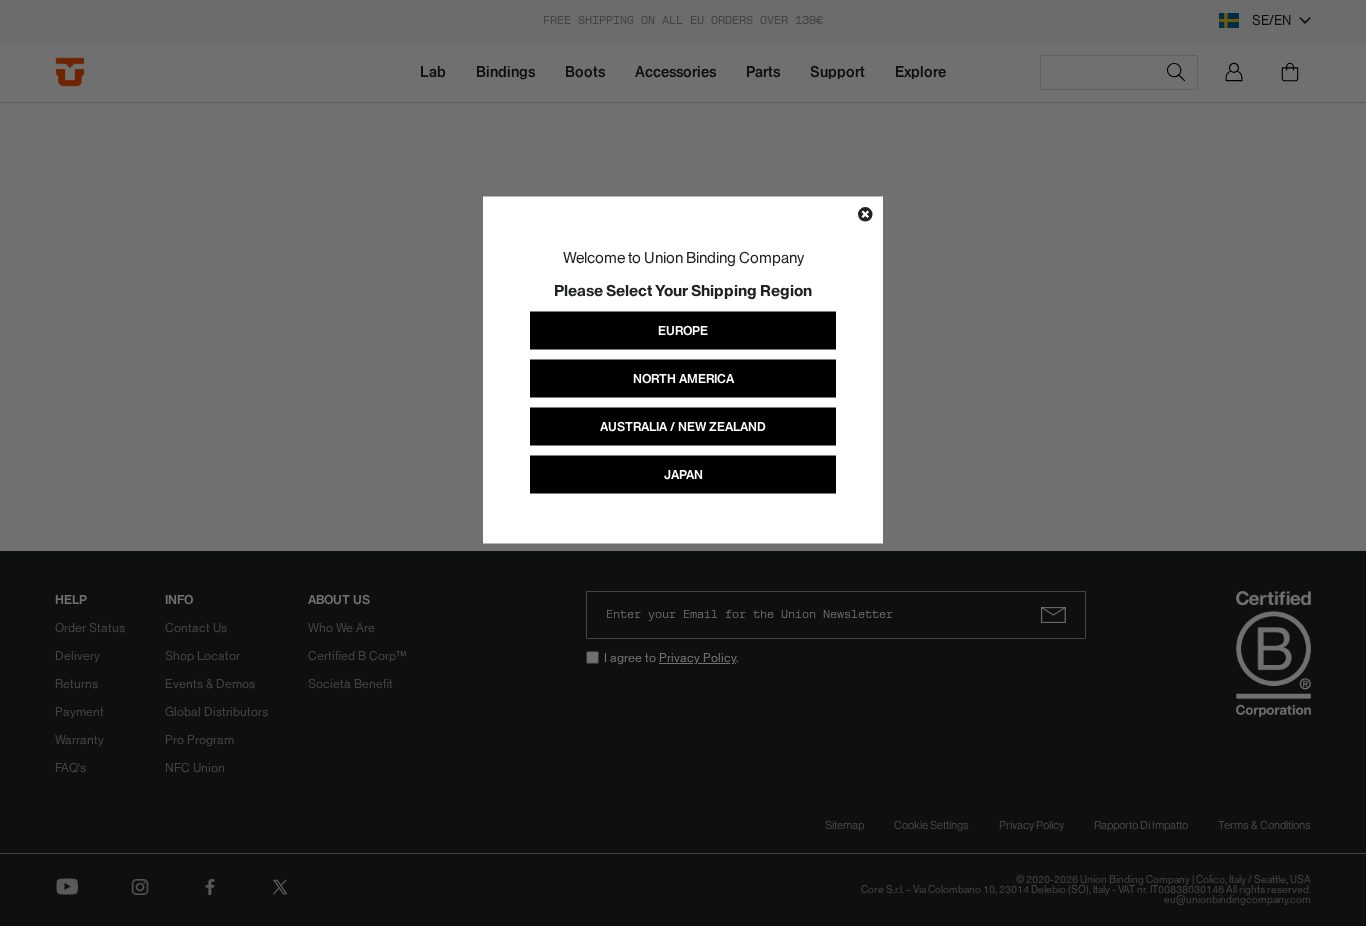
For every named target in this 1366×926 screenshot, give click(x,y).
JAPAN (683, 474)
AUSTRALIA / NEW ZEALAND (683, 426)
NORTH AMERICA (683, 378)
